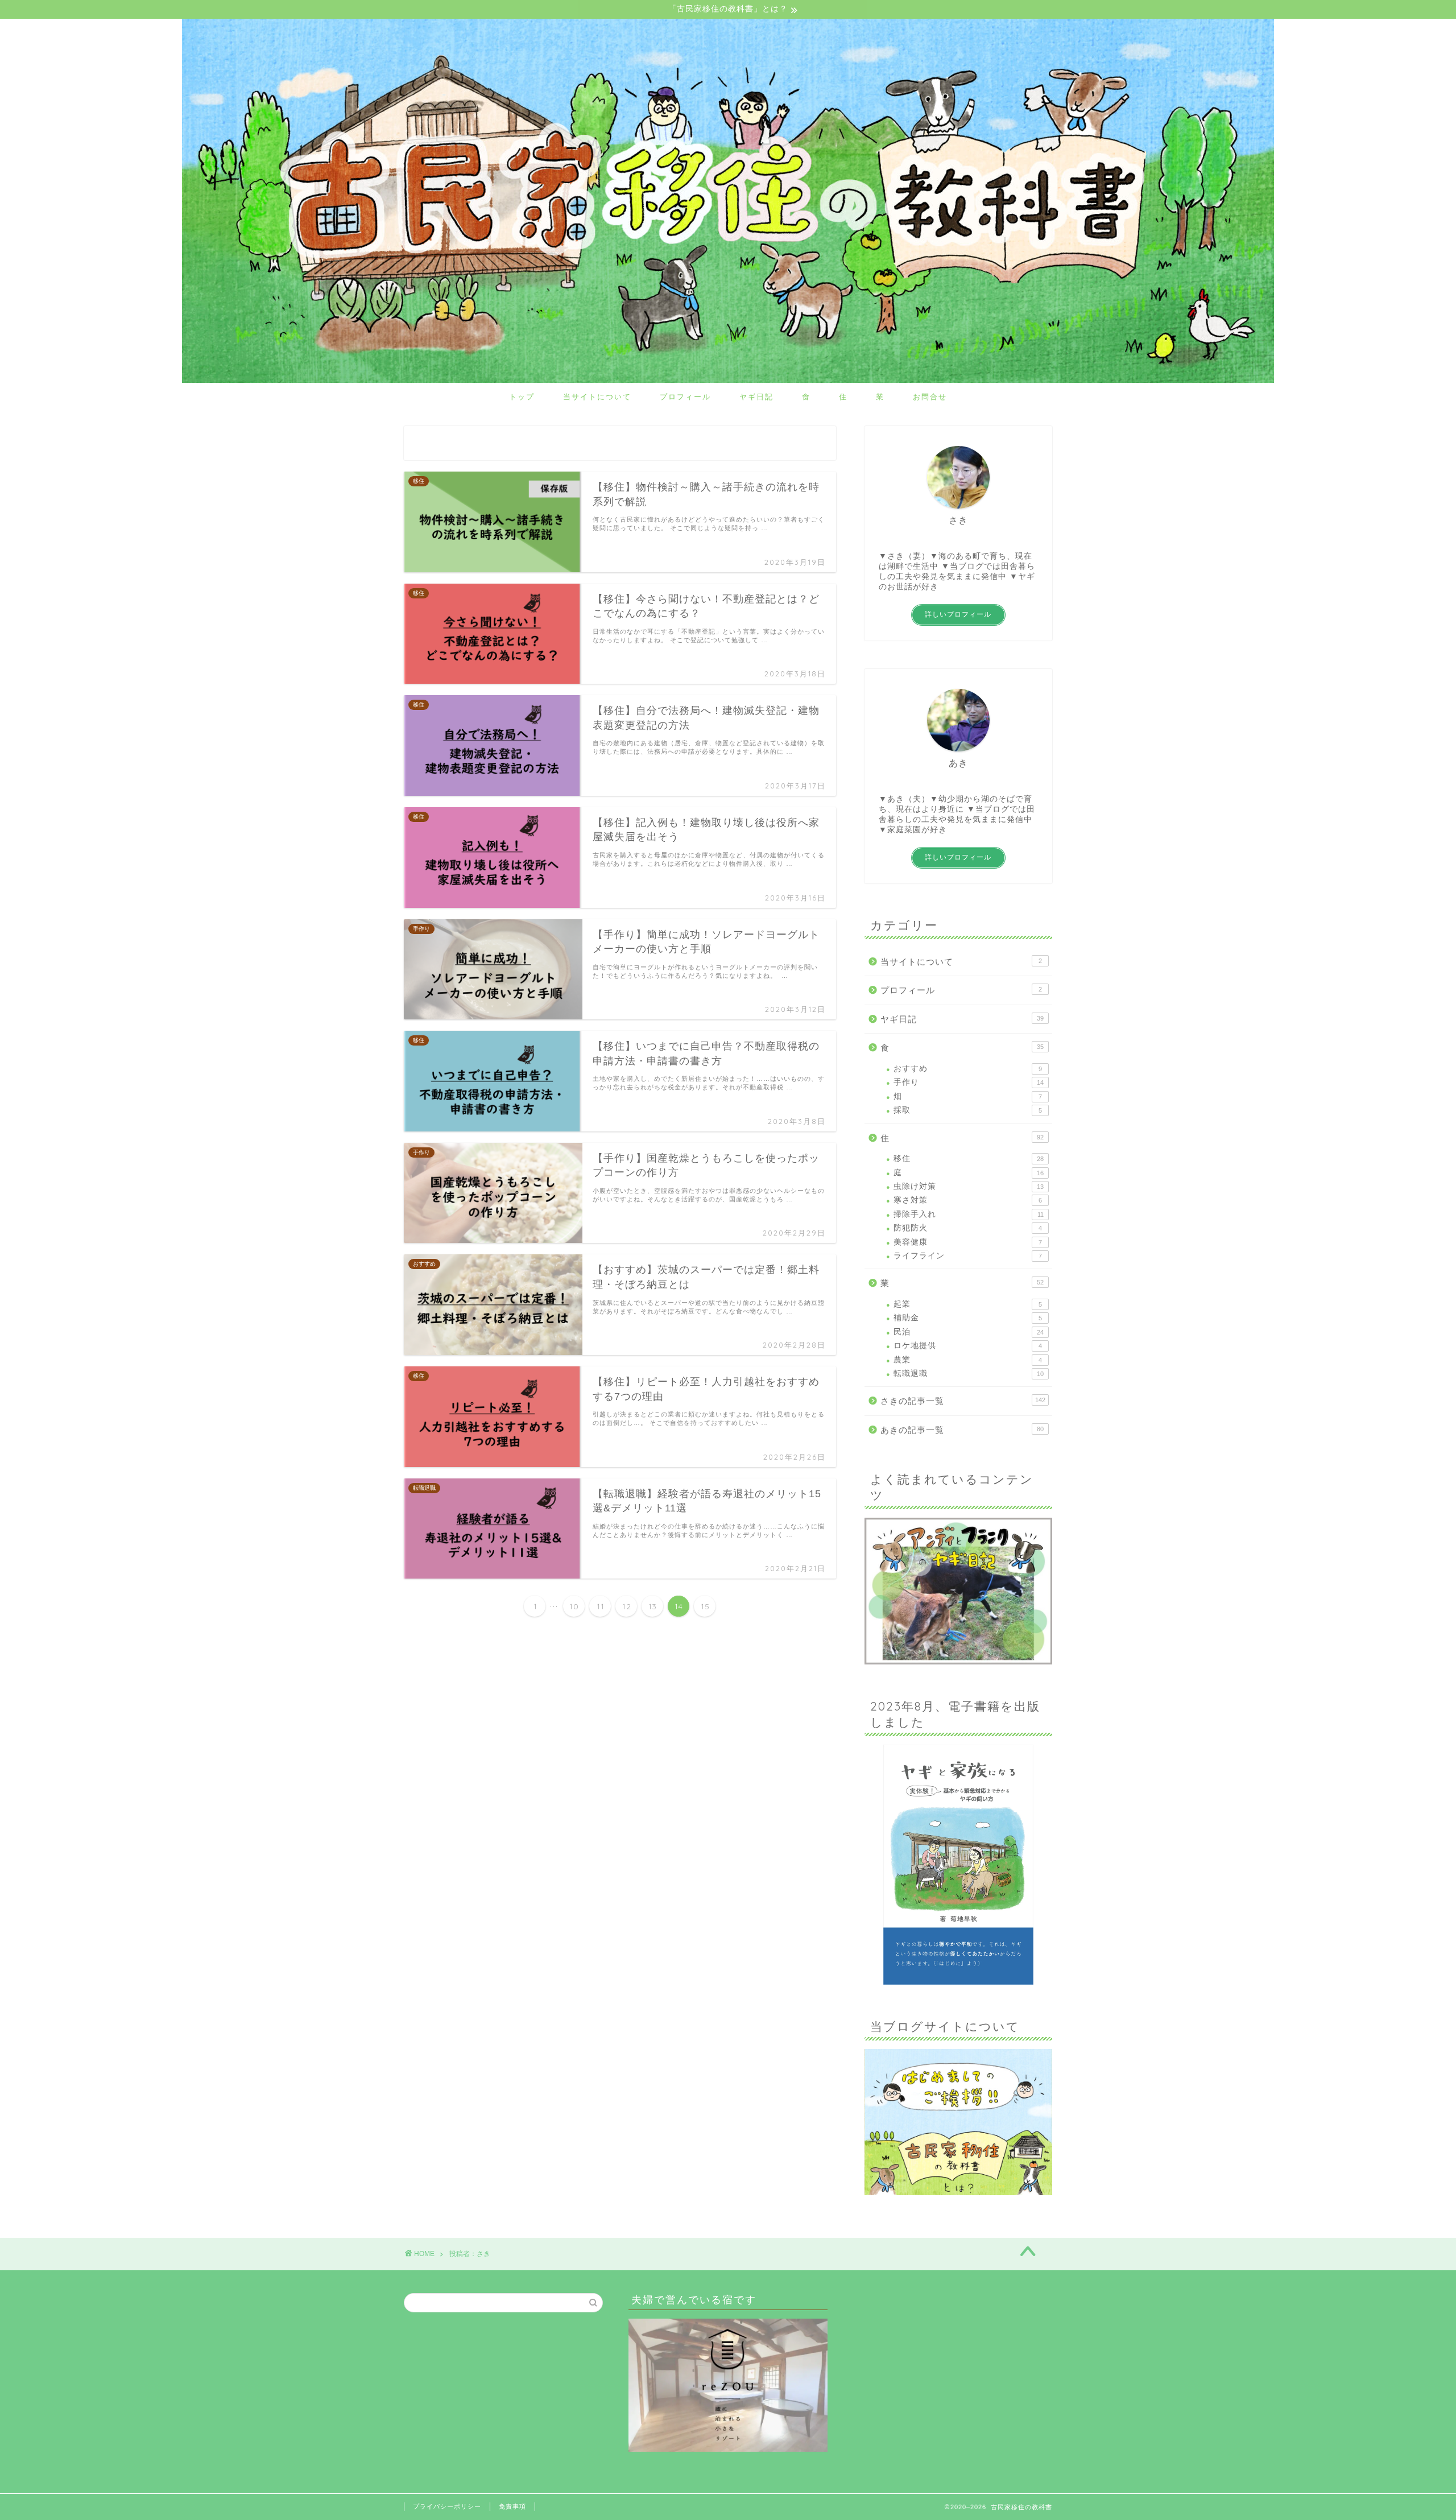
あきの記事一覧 (962, 1430)
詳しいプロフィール (958, 614)
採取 (968, 1110)
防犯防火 (968, 1228)
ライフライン (968, 1256)
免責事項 (512, 2506)
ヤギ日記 (756, 396)
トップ (522, 396)
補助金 (968, 1318)
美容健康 (968, 1242)
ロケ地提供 (968, 1346)
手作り (969, 1082)
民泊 (969, 1332)
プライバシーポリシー (447, 2506)
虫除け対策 (969, 1186)
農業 (968, 1360)
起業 (968, 1304)
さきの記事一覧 (963, 1401)
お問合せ (930, 396)
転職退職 (969, 1373)
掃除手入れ (969, 1214)
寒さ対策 (968, 1200)
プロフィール (685, 396)
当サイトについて (597, 396)
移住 (969, 1158)
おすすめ (968, 1069)
